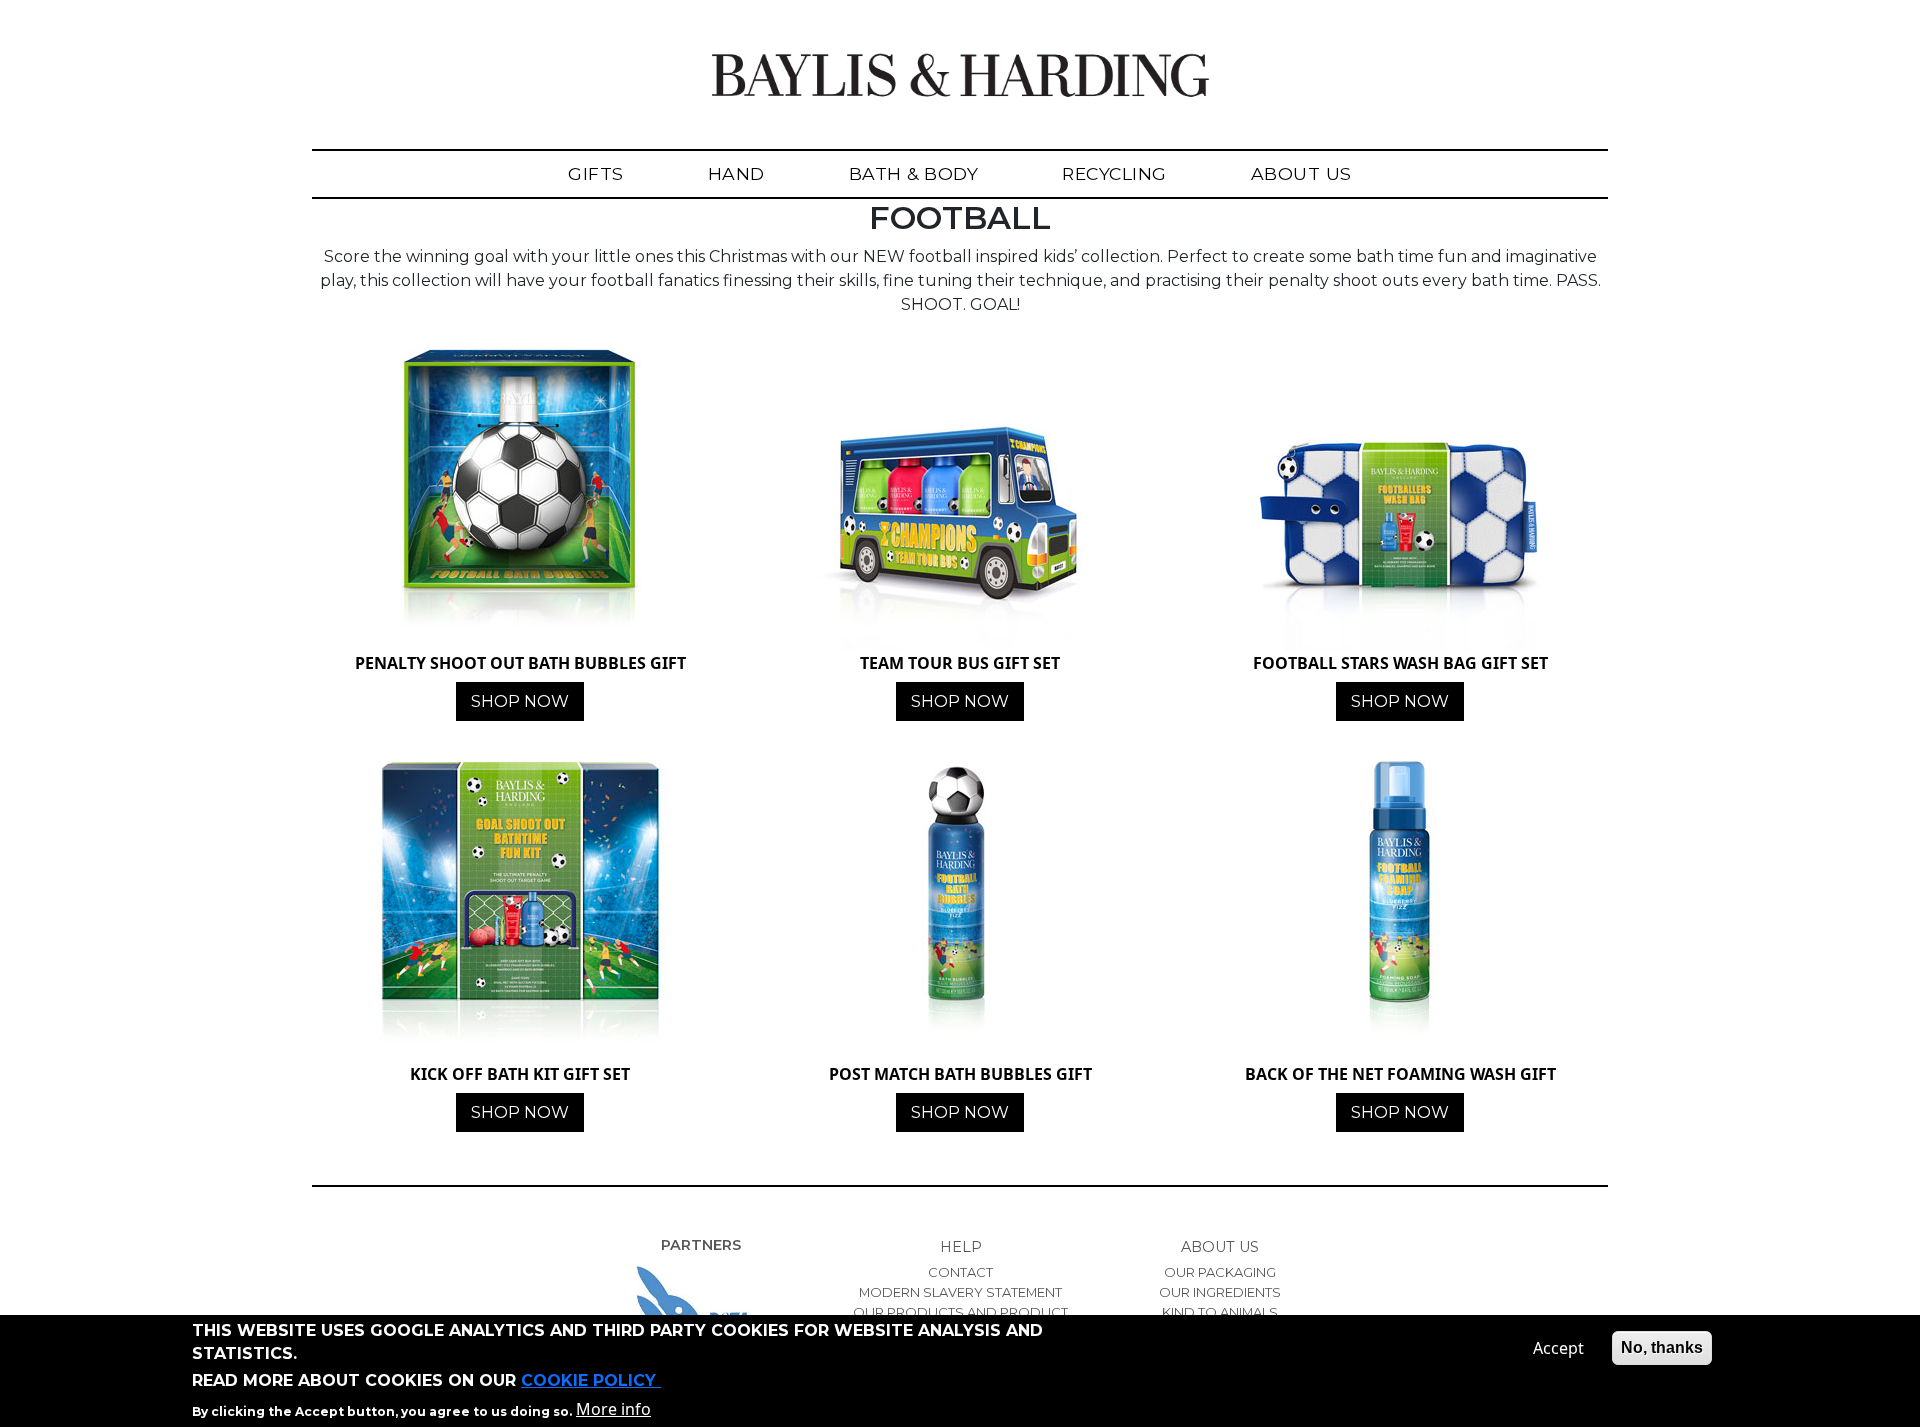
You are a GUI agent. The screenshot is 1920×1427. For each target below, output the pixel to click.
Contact (960, 1272)
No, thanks (1662, 1347)
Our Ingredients (1220, 1292)
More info (613, 1409)
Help (961, 1247)
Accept (1558, 1348)
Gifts (596, 173)
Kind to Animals (1220, 1312)
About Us (1301, 173)
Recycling (1114, 173)
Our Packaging (1220, 1272)
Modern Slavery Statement (960, 1292)
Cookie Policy (591, 1380)
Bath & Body (914, 173)
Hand (736, 173)
